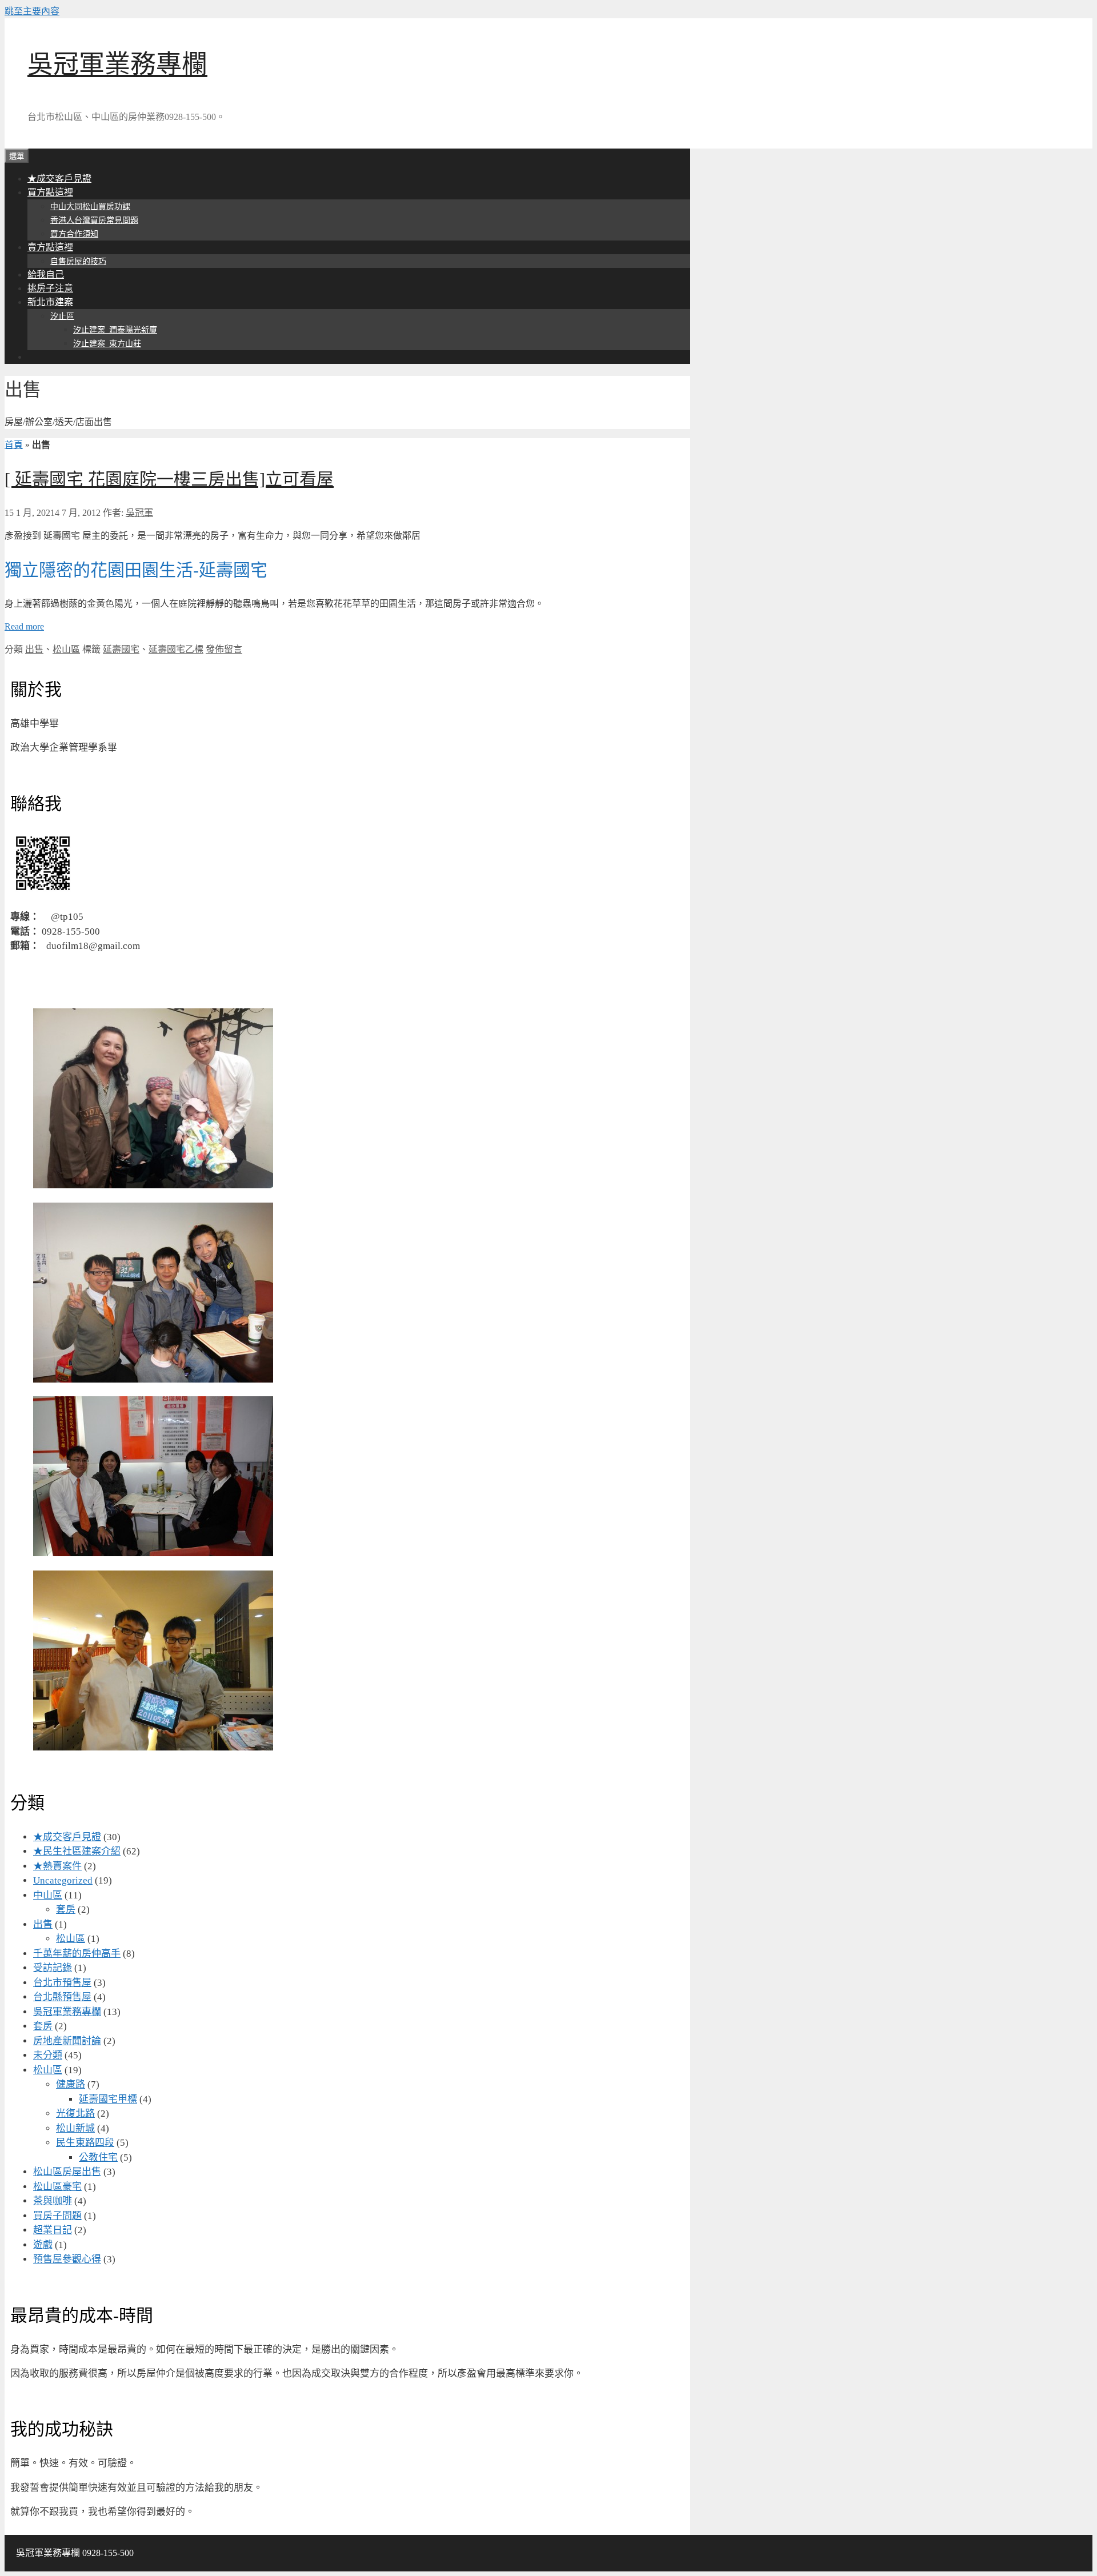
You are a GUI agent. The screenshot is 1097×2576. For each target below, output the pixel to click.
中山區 (48, 1895)
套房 (66, 1910)
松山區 (66, 649)
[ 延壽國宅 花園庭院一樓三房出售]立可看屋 (169, 479)
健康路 (71, 2084)
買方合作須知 (74, 234)
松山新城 (75, 2128)
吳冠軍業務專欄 (117, 65)
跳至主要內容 (32, 11)
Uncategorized (63, 1880)
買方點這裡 (50, 192)
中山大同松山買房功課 (90, 207)
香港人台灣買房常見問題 (94, 220)
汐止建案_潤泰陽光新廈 (115, 330)
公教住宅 (98, 2158)
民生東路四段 (85, 2143)
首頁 (14, 445)
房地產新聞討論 (67, 2041)
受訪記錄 (53, 1968)
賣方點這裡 (50, 247)
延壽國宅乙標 (176, 649)
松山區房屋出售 (67, 2172)
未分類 (48, 2055)
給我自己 (46, 275)
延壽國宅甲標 (108, 2099)
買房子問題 (57, 2216)
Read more (24, 626)
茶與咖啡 (53, 2201)
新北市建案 (50, 302)
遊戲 (43, 2245)
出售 (34, 649)
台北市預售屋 (62, 1983)
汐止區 (62, 316)
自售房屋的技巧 (78, 261)
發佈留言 (224, 649)
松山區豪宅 (57, 2187)
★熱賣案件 (57, 1866)
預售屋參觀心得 (67, 2259)
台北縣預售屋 (62, 1997)
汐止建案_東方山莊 (107, 344)
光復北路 (75, 2114)
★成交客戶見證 (59, 179)
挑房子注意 (50, 288)
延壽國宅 (121, 649)
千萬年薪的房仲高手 (77, 1954)
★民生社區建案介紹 (77, 1851)
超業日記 (53, 2230)
